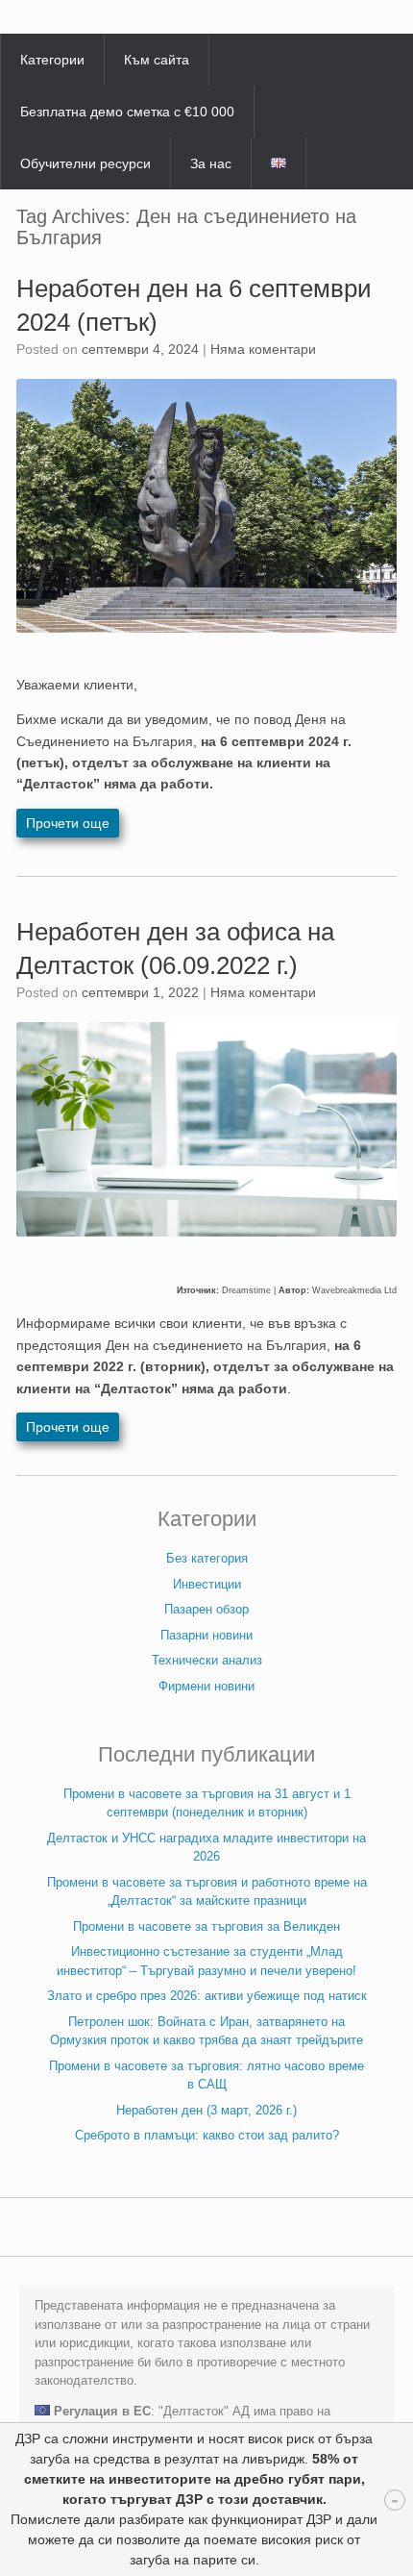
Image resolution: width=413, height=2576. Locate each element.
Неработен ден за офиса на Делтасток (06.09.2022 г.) (175, 949)
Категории (52, 60)
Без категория (207, 1558)
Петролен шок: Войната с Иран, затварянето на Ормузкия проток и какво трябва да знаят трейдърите (206, 2031)
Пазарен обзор (206, 1609)
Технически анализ (207, 1660)
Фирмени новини (206, 1686)
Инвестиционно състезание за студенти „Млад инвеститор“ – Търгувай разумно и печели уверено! (206, 1961)
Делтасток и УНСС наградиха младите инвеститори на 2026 (206, 1848)
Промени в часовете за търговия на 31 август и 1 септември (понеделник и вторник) (207, 1803)
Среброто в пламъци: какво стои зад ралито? (207, 2135)
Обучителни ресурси (85, 163)
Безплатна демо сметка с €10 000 (127, 112)
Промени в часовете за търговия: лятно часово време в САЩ (206, 2076)
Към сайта (157, 60)
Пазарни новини (206, 1635)
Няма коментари (263, 349)
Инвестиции (207, 1584)
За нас (211, 163)
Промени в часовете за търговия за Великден (206, 1926)
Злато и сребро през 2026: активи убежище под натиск (207, 1996)
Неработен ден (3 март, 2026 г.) (206, 2110)
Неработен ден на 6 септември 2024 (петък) (194, 305)
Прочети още (68, 823)
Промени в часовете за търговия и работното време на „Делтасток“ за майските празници (207, 1892)
